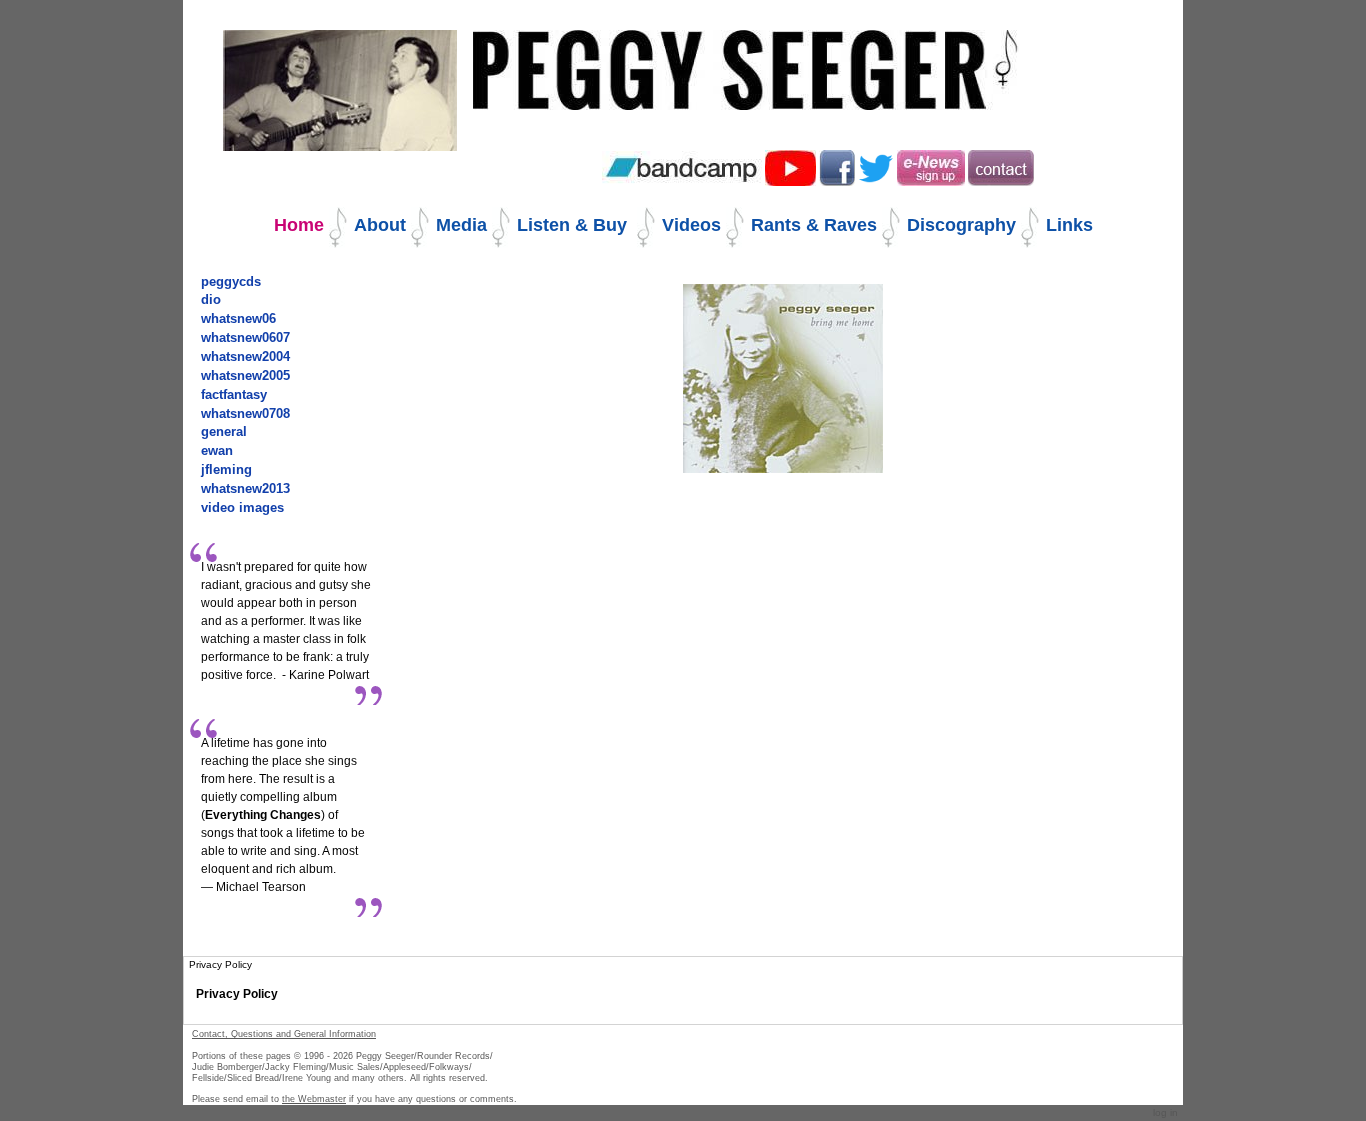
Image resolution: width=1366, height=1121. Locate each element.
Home (299, 225)
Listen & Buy (574, 225)
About (380, 225)
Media (461, 225)
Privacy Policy (237, 994)
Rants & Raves (814, 225)
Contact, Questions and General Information (284, 1034)
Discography (961, 225)
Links (1069, 225)
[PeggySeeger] (746, 57)
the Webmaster (314, 1099)
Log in (1165, 1112)
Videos (691, 225)
